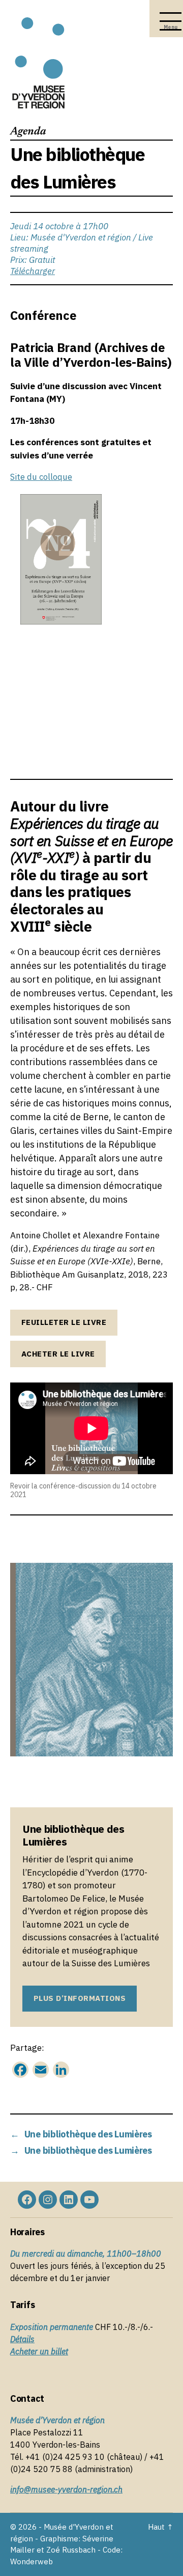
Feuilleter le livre (64, 1322)
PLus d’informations (80, 1998)
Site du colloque (41, 477)
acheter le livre (58, 1354)
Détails (22, 2339)
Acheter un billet (39, 2351)
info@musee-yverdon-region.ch (66, 2489)
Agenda (28, 132)
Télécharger (33, 271)
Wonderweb (32, 2561)
